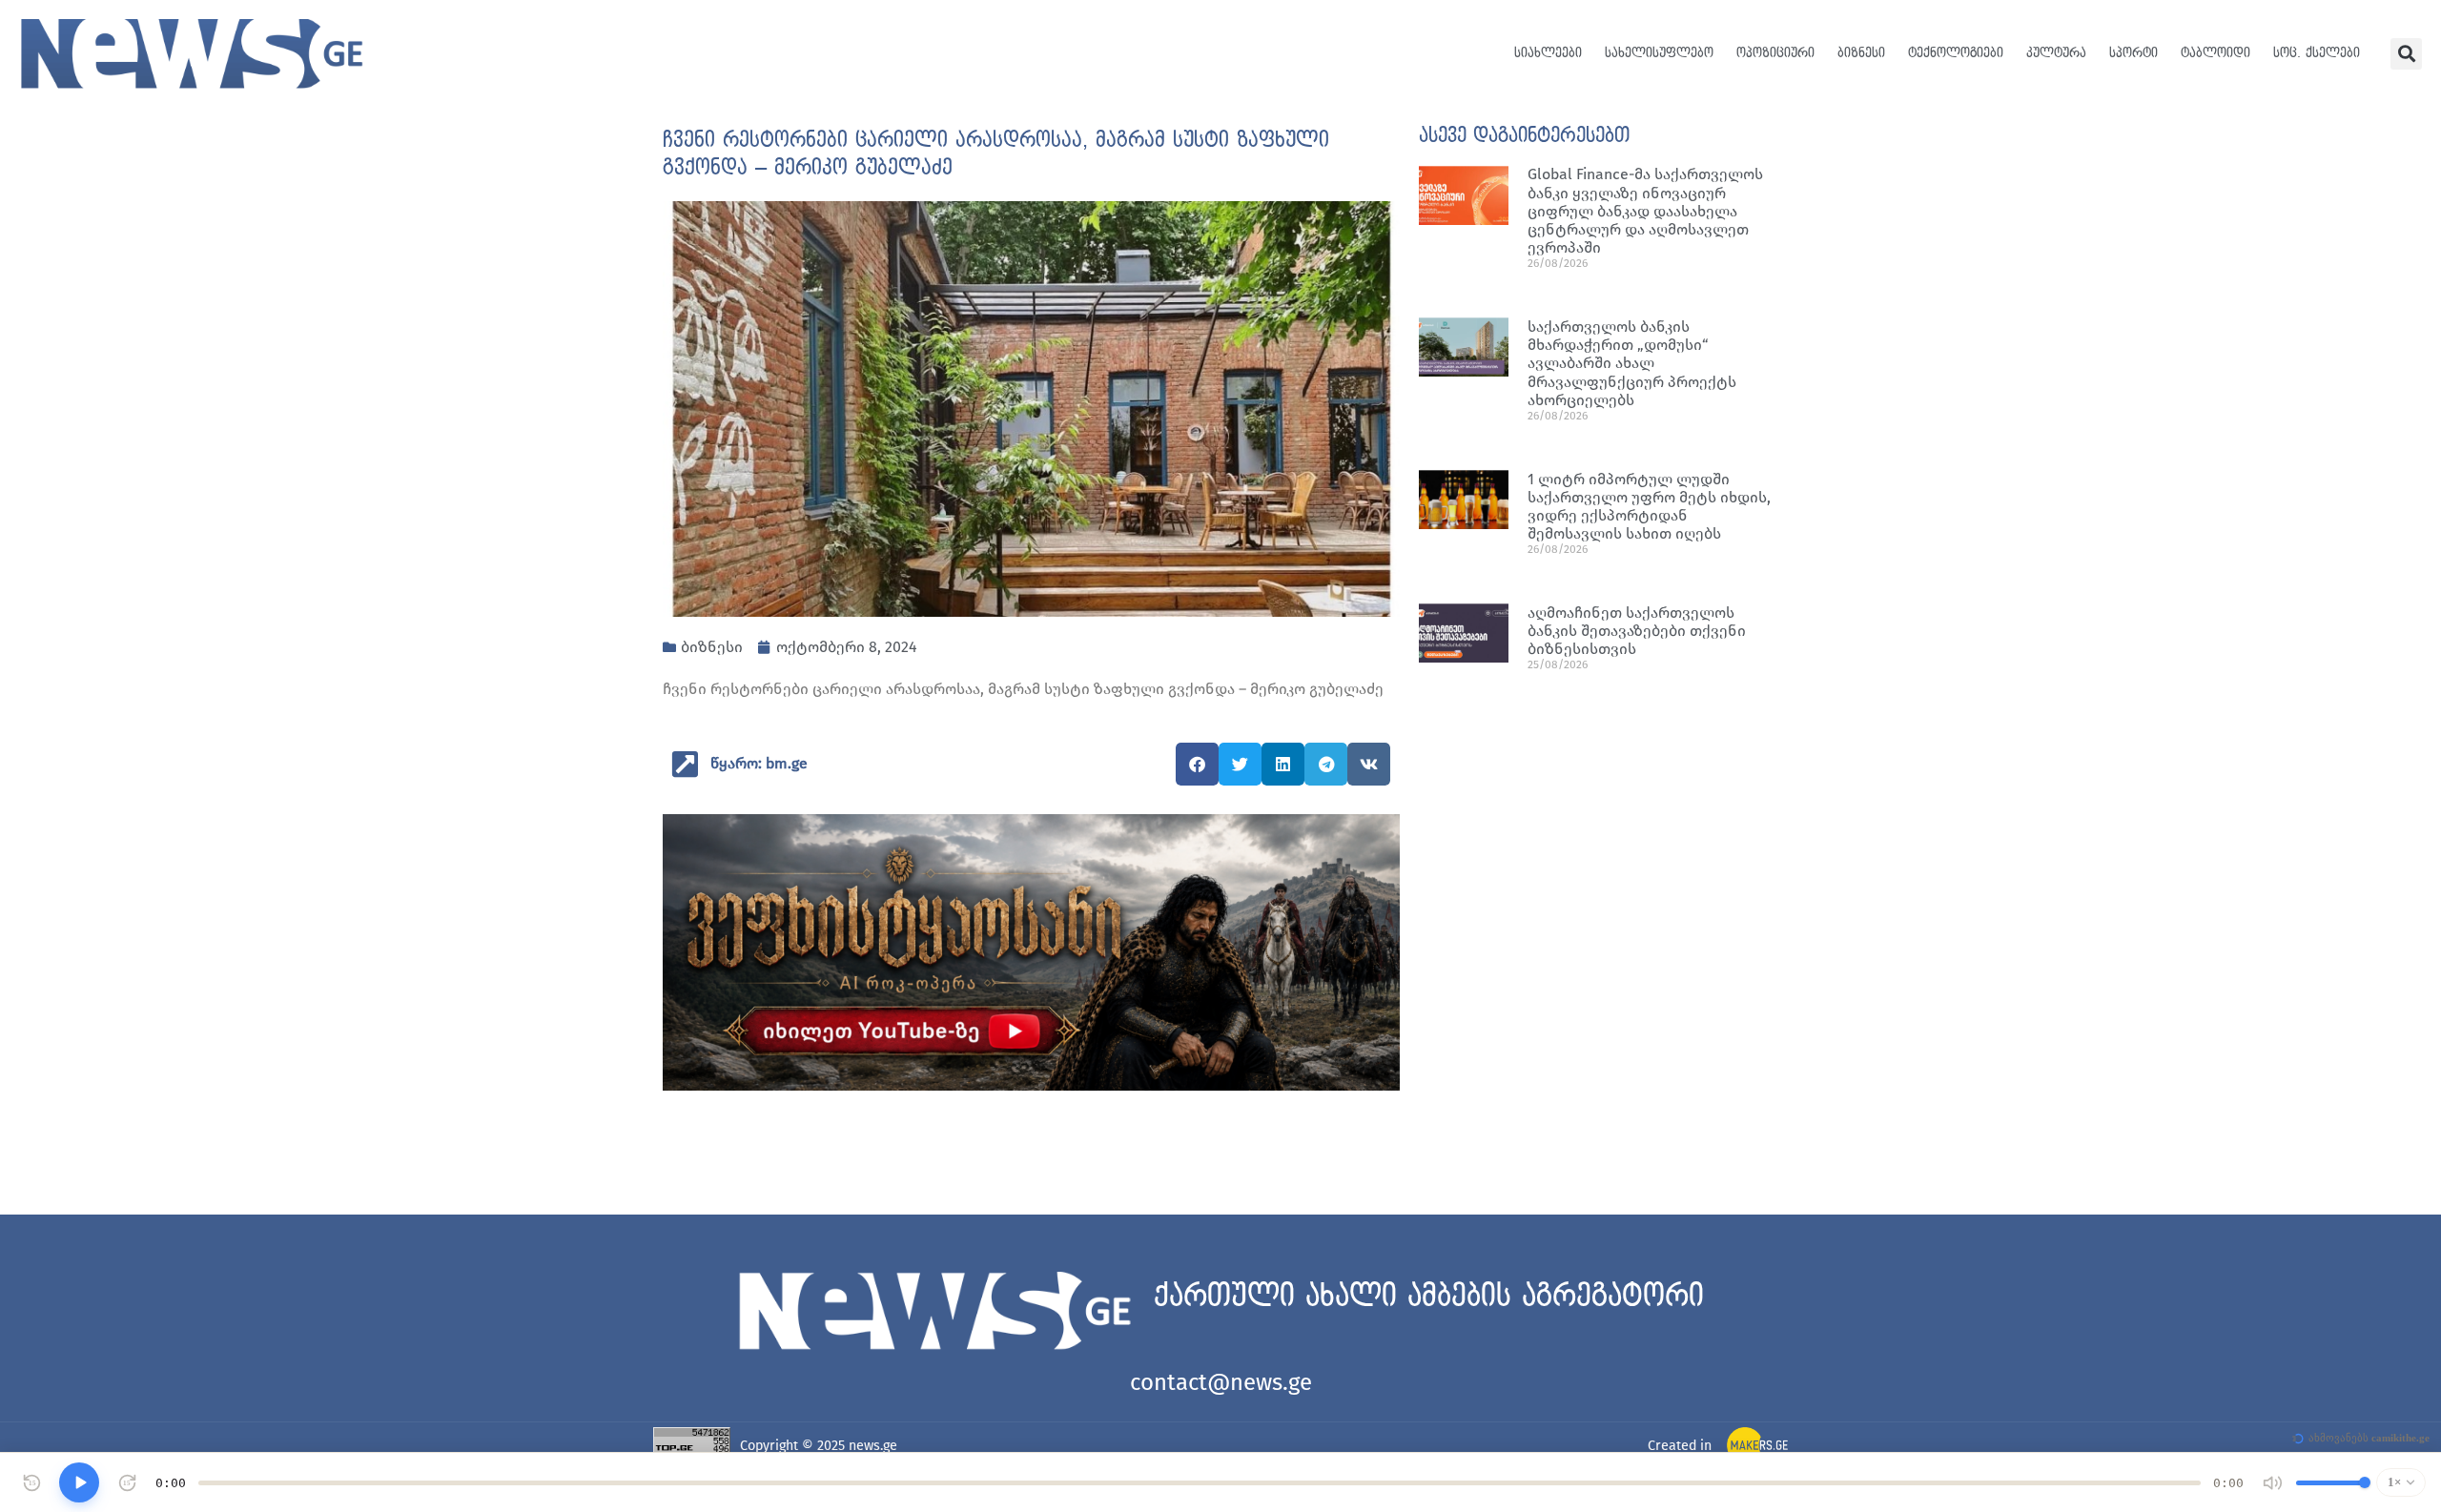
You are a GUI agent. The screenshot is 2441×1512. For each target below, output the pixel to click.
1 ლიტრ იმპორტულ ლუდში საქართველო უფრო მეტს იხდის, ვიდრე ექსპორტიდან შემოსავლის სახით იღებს (1649, 507)
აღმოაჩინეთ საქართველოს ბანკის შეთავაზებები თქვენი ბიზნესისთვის (1637, 631)
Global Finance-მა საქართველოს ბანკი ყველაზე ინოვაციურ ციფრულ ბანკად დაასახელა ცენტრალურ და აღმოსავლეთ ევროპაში (1645, 211)
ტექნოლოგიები (1956, 53)
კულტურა (2056, 53)
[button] (2406, 54)
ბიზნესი (1861, 53)
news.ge (873, 1446)
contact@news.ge (1221, 1382)
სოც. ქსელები (2317, 53)
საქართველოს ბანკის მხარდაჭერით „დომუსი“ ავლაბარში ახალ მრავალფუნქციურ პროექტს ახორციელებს (1632, 363)
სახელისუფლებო (1659, 53)
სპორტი (2133, 53)
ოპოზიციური (1775, 53)
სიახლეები (1548, 53)
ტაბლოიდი (2215, 53)
